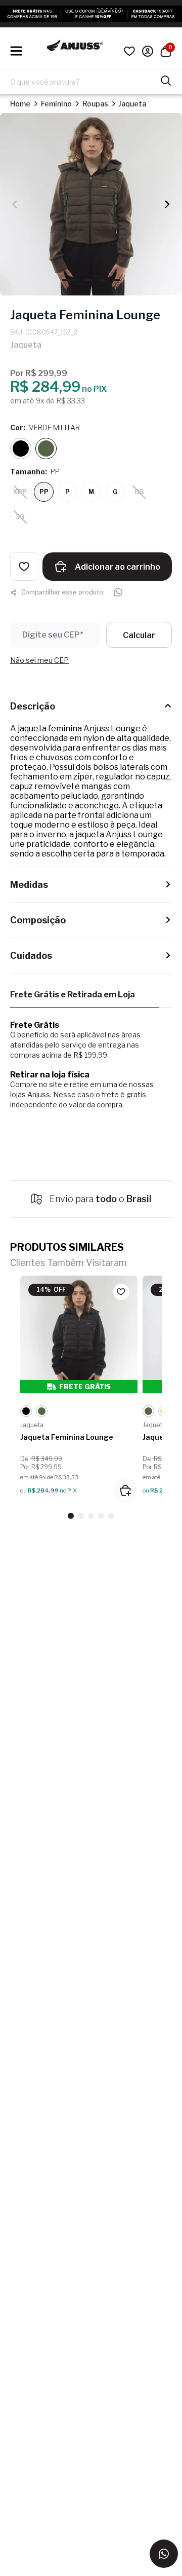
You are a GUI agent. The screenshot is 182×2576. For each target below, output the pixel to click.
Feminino (56, 104)
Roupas (95, 104)
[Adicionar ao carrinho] (125, 1490)
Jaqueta (132, 104)
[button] (167, 204)
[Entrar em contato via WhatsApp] (164, 2554)
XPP (20, 492)
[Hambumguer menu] (16, 51)
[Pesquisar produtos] (166, 80)
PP (44, 492)
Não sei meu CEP (39, 660)
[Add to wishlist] (24, 567)
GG (139, 492)
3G (20, 517)
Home (20, 104)
